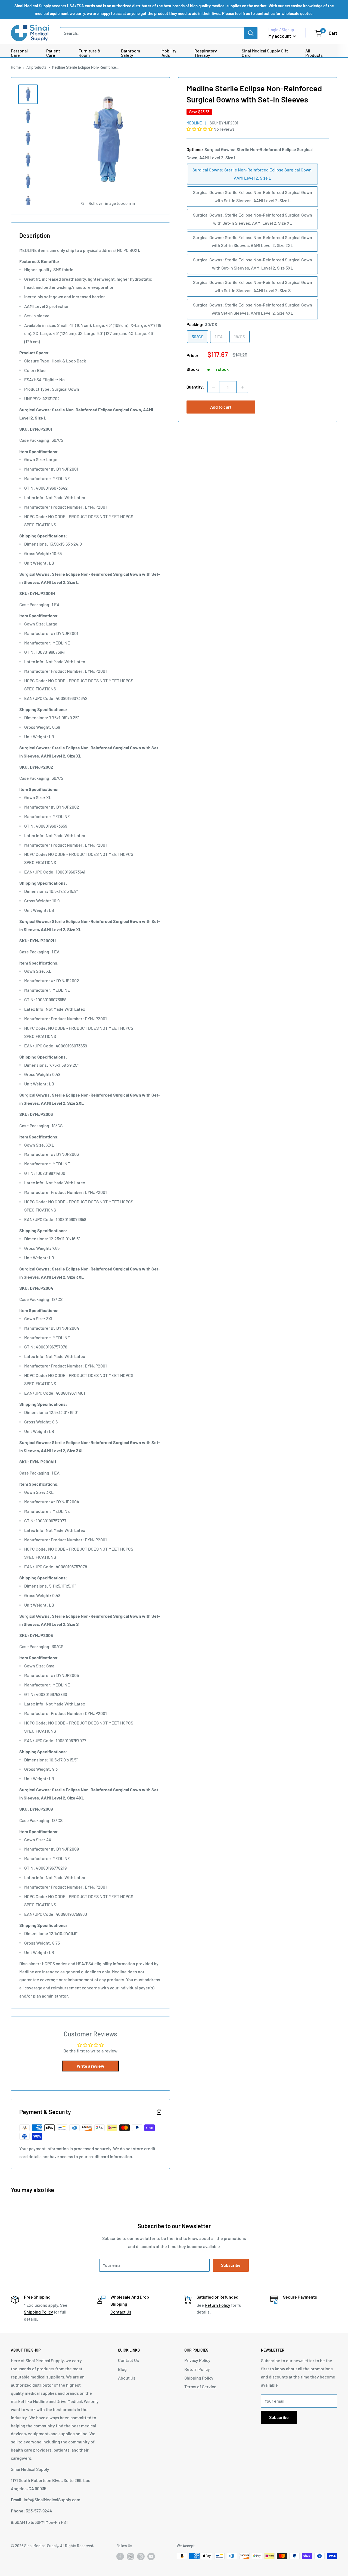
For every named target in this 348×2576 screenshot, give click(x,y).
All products (36, 67)
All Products (314, 53)
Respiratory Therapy (206, 53)
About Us (127, 2378)
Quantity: (195, 387)
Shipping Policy (38, 2312)
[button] (200, 129)
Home (16, 67)
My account (280, 36)
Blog (122, 2369)
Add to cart (221, 407)
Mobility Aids (169, 53)
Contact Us (121, 2312)
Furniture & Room (90, 53)
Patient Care (53, 53)
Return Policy (217, 2305)
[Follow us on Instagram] (141, 2556)
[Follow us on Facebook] (120, 2556)
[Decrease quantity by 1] (213, 387)
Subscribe (231, 2265)
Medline (194, 123)
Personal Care (19, 53)
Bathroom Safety (130, 53)
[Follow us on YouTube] (151, 2556)
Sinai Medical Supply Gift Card (265, 53)
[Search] (251, 33)
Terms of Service (200, 2386)
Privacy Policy (197, 2360)
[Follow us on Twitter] (130, 2558)
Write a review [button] (91, 2066)
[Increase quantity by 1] (242, 387)
